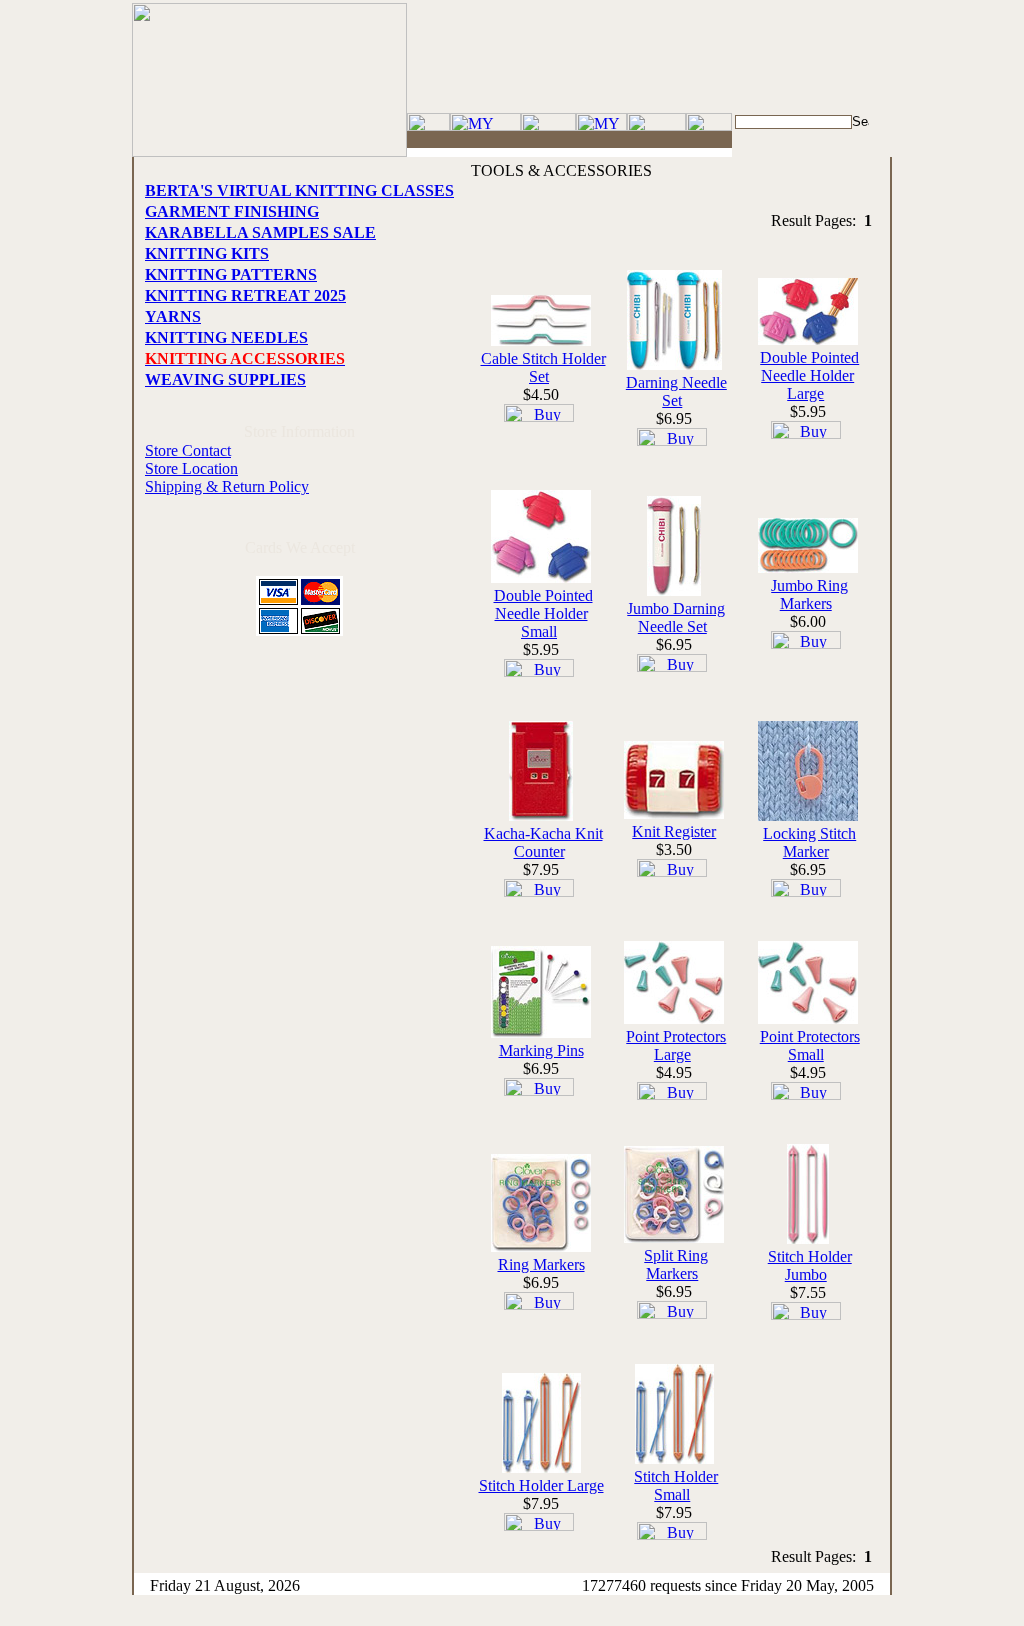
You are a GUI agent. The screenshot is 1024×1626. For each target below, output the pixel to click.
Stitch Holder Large (541, 1485)
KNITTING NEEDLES (226, 337)
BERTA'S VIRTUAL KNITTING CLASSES (299, 190)
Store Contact (188, 450)
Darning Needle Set (676, 391)
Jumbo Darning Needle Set (676, 617)
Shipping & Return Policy (227, 486)
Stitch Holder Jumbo (810, 1265)
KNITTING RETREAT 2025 (245, 295)
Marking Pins (541, 1050)
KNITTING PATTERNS (231, 274)
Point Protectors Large (676, 1045)
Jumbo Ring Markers (809, 594)
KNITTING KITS (207, 253)
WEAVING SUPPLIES (225, 379)
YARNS (173, 316)
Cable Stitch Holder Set (543, 367)
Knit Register (674, 831)
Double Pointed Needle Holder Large (809, 375)
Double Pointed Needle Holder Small (543, 613)
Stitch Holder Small (676, 1485)
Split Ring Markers (676, 1264)
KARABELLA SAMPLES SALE (260, 232)
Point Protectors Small (810, 1045)
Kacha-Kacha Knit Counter (543, 842)
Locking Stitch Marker (809, 842)
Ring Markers (541, 1264)
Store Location (191, 468)
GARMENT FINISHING (232, 211)
